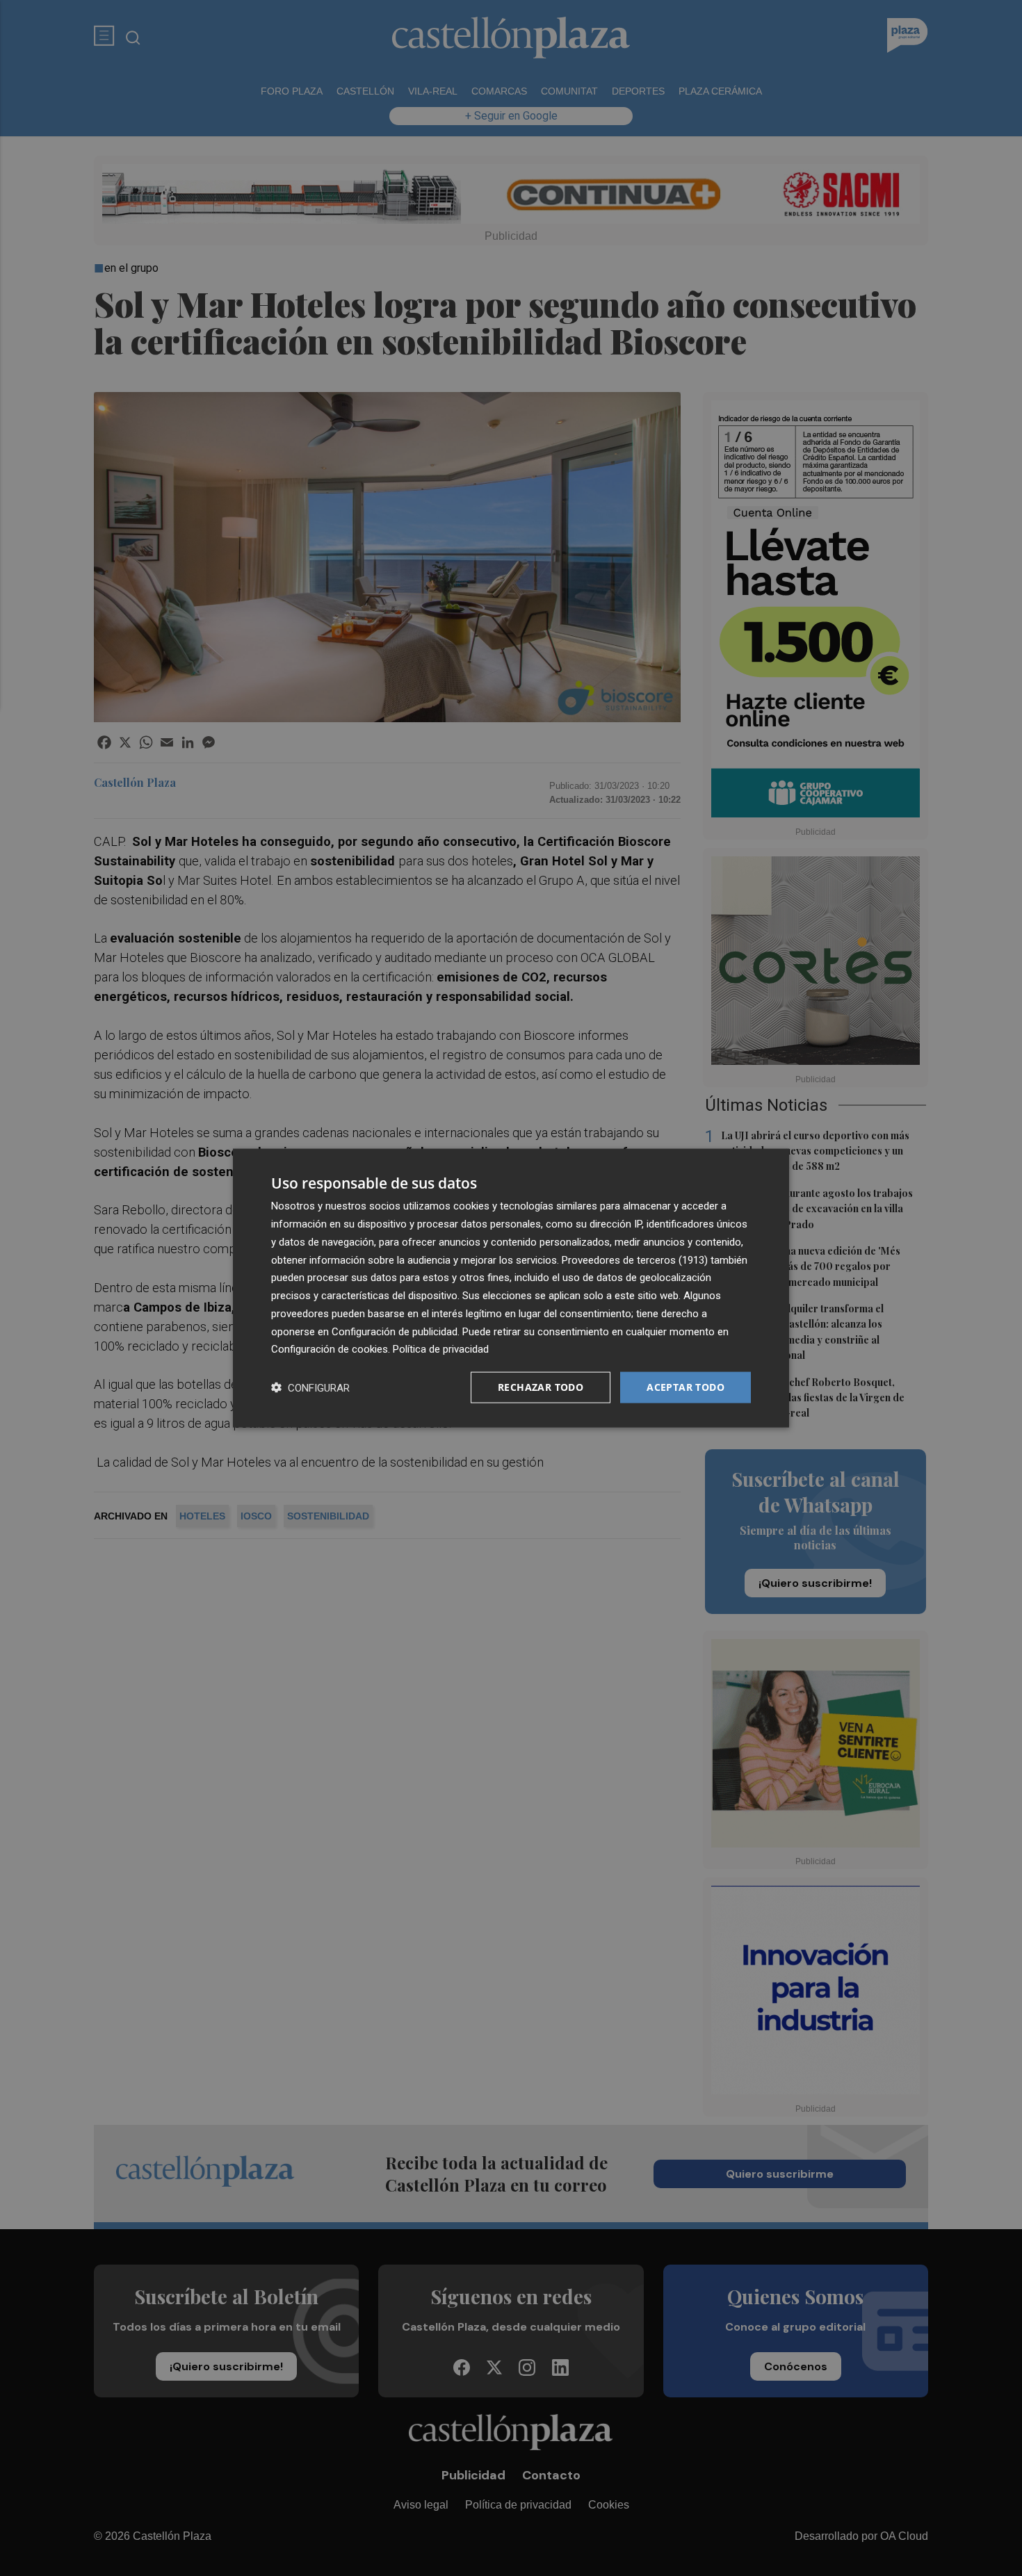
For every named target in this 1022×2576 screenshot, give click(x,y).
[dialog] (511, 1288)
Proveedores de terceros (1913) (635, 1260)
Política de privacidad (441, 1349)
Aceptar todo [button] (686, 1387)
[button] (310, 1388)
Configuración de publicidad (395, 1331)
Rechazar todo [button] (541, 1387)
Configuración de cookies (330, 1349)
